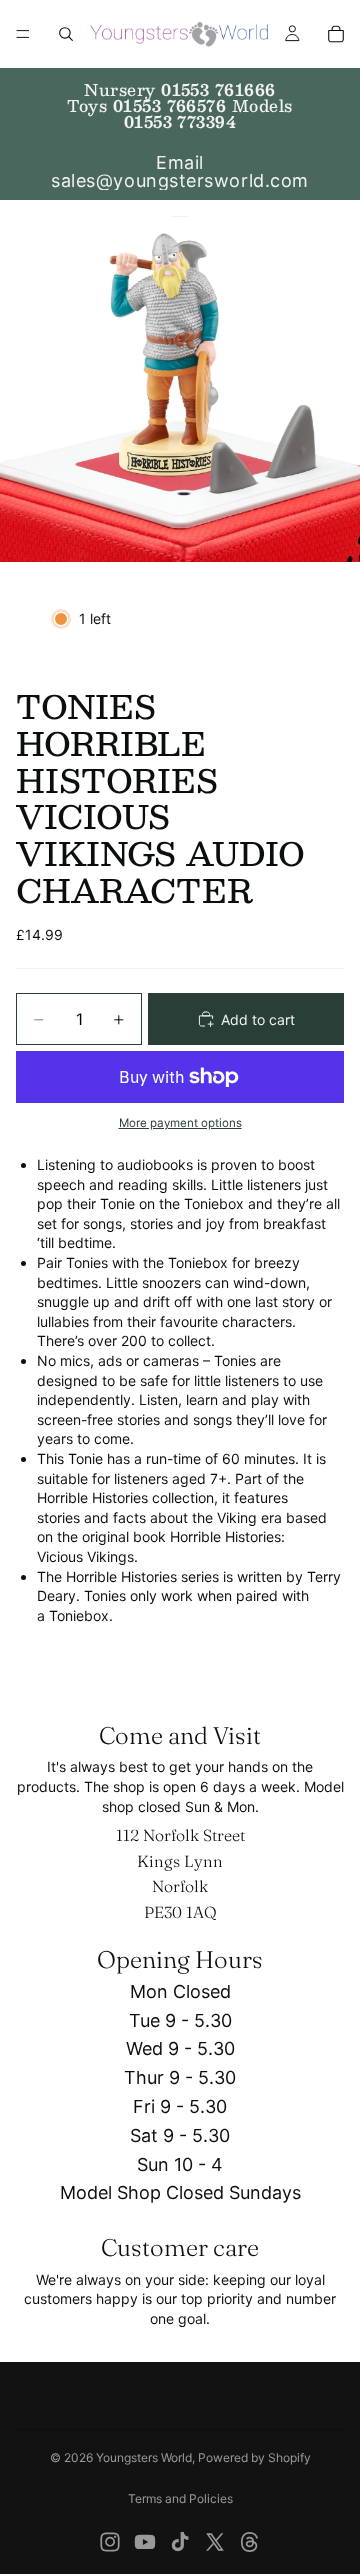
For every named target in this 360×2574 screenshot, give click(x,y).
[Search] (66, 34)
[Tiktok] (180, 2542)
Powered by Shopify (254, 2457)
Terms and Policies (180, 2498)
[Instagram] (110, 2542)
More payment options (180, 1123)
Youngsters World (144, 2457)
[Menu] (23, 34)
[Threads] (250, 2542)
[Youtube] (145, 2542)
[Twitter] (215, 2542)
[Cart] (336, 34)
